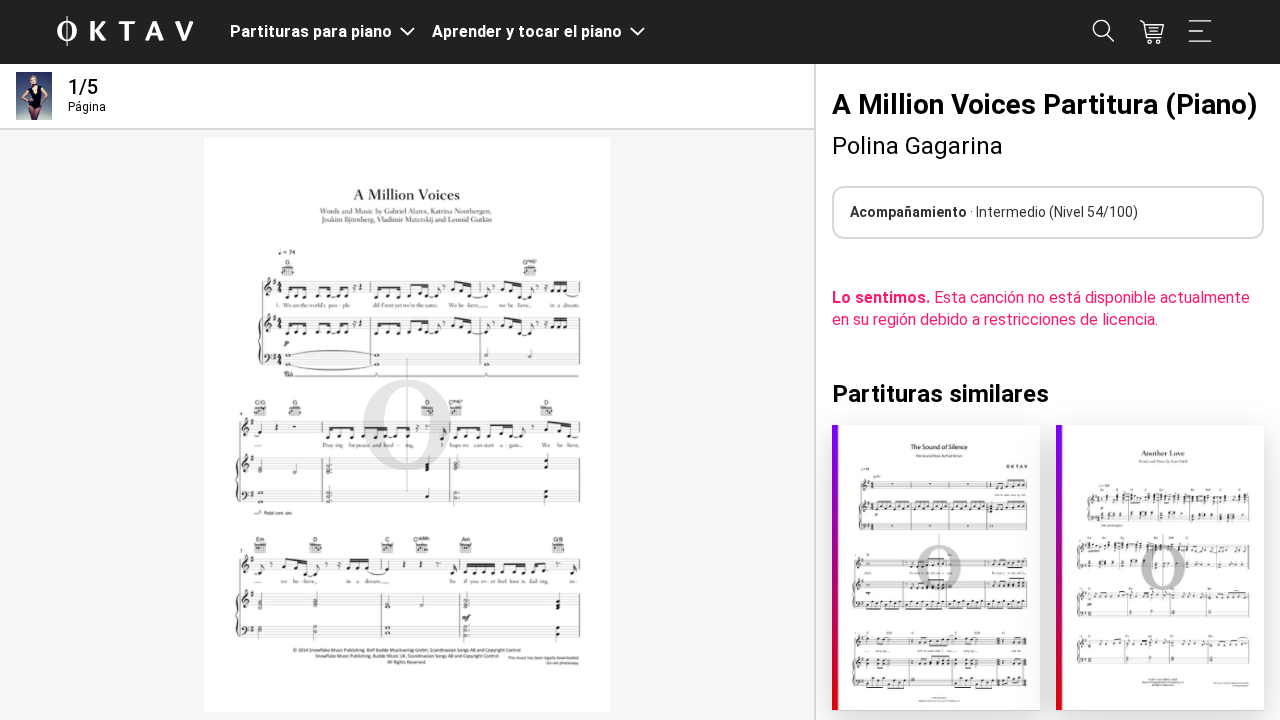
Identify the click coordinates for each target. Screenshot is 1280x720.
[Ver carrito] (1152, 32)
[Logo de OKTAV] (125, 32)
